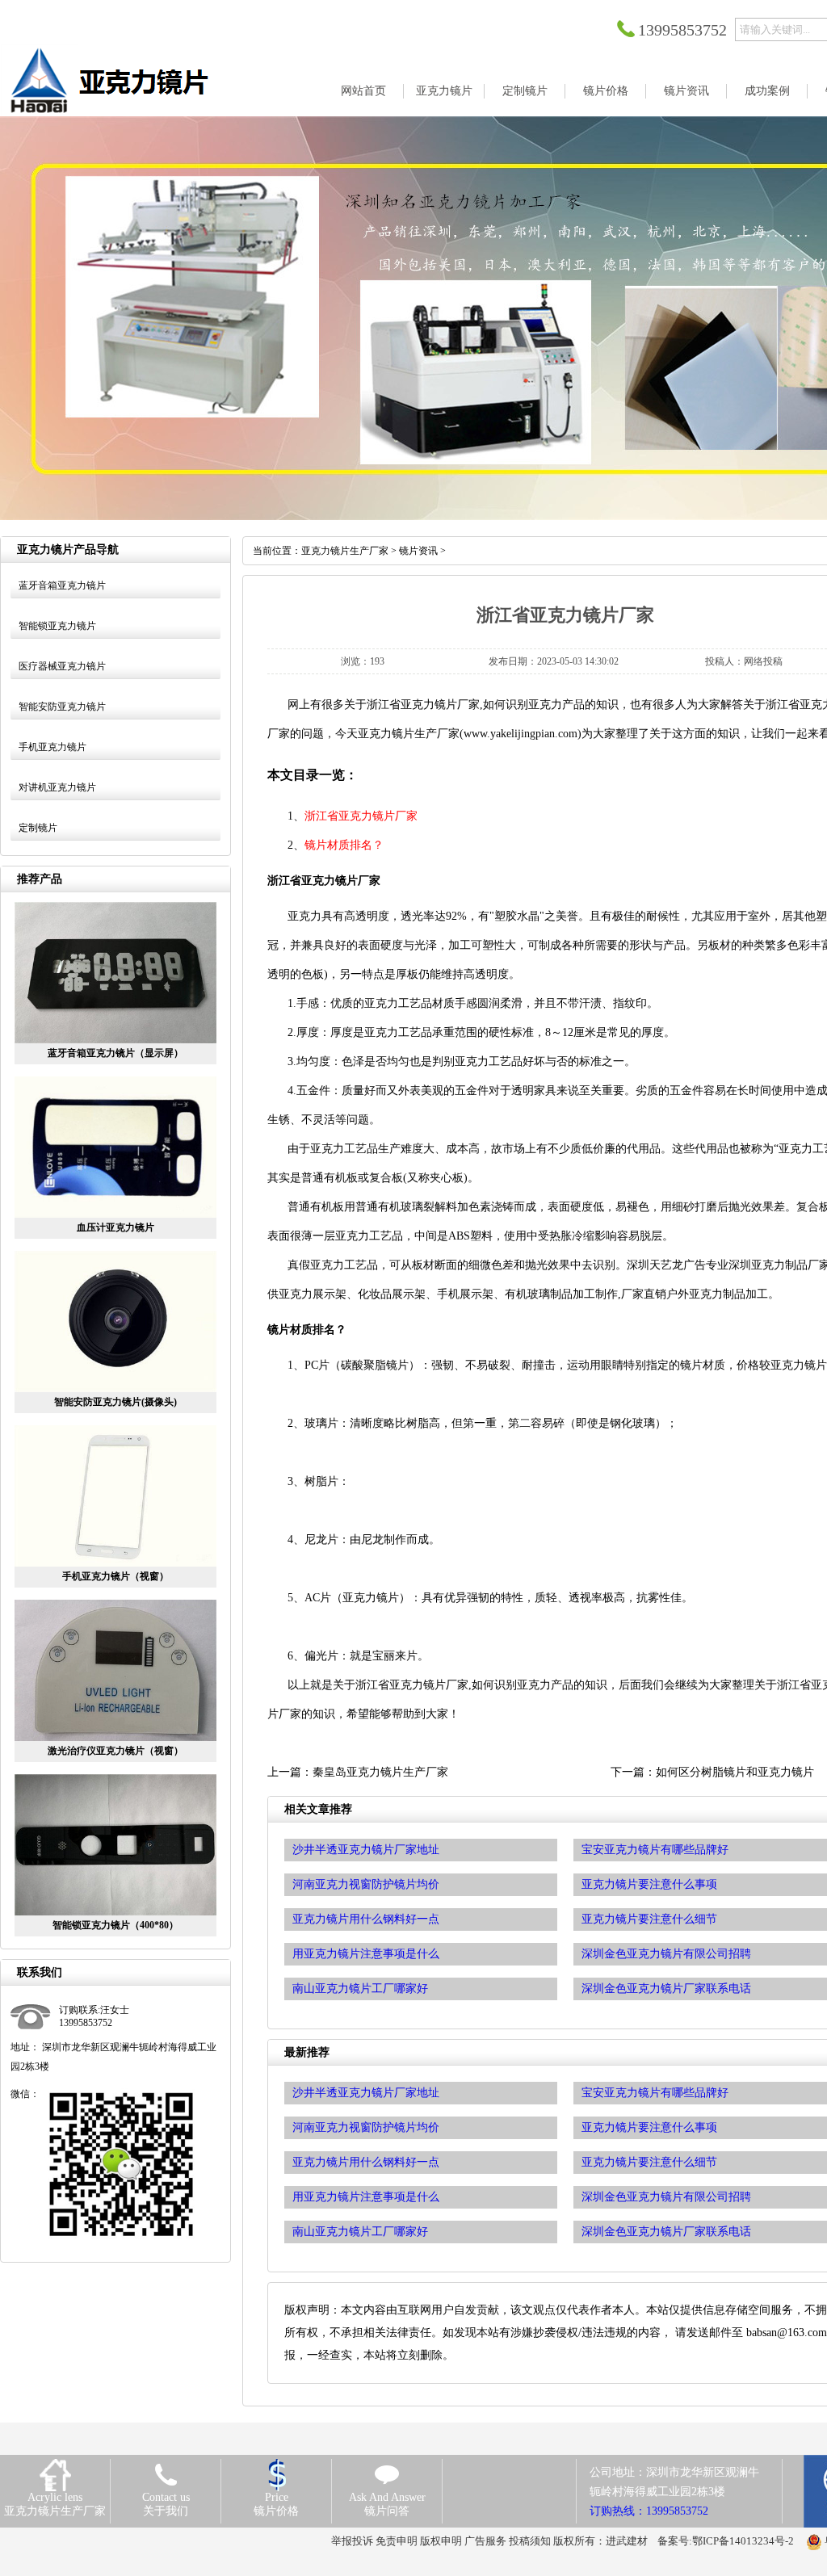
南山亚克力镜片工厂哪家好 (360, 2232)
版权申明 (441, 2541)
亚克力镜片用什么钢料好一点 (366, 2162)
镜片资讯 (418, 551)
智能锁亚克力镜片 (57, 626)
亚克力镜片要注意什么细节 (649, 2162)
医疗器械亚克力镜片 (62, 666)
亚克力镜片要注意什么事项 (649, 2127)
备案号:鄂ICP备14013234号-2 (726, 2541)
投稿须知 (530, 2541)
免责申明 (397, 2541)
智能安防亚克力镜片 (62, 707)
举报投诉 (352, 2541)
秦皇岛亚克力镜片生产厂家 (380, 1772)
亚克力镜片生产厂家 (345, 551)
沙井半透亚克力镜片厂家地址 (366, 2093)
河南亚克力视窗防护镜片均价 (366, 2127)
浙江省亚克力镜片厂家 (361, 816)
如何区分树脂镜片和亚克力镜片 (735, 1772)
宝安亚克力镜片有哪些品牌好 (655, 2093)
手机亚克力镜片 (52, 747)
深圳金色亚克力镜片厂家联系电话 (666, 2232)
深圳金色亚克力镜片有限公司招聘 (666, 2197)
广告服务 (485, 2541)
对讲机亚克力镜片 (57, 787)
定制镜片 (38, 828)
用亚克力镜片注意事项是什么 (366, 2197)
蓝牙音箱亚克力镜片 (62, 585)
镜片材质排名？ (344, 845)
